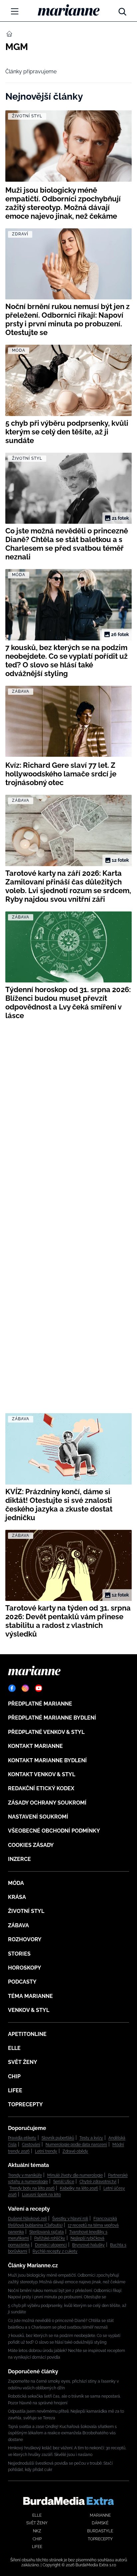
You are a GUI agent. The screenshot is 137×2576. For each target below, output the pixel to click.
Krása (17, 1897)
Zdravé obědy (75, 2151)
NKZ (37, 2531)
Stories (19, 1954)
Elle (14, 2048)
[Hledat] (122, 10)
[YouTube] (39, 1688)
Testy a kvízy (91, 2138)
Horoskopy (25, 1968)
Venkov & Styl (29, 2010)
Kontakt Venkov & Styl (42, 1774)
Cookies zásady (31, 1845)
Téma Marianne (30, 1996)
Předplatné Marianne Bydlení (52, 1718)
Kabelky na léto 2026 (79, 2188)
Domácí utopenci (51, 2245)
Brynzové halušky (88, 2245)
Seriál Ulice (64, 2182)
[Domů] (69, 10)
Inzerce (19, 1859)
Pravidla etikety (22, 2138)
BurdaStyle (100, 2531)
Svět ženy (23, 2062)
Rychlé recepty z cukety (55, 2251)
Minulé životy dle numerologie (75, 2175)
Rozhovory (25, 1939)
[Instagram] (25, 1688)
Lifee (15, 2090)
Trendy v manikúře (25, 2175)
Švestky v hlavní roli (70, 2219)
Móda (16, 1883)
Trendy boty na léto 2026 (32, 2188)
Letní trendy (46, 2151)
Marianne (100, 2515)
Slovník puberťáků (58, 2138)
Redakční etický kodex (41, 1788)
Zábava (18, 1925)
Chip (14, 2076)
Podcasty (22, 1982)
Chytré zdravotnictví (98, 2182)
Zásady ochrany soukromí (47, 1803)
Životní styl (26, 1911)
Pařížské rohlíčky (50, 2238)
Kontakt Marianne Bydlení (47, 1760)
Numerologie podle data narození (76, 2145)
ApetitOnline (27, 2034)
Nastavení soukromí (38, 1817)
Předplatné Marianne (40, 1704)
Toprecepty (25, 2104)
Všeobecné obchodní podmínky (54, 1831)
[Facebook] (12, 1688)
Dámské (100, 2523)
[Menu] (15, 11)
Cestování (31, 2145)
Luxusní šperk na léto (41, 2195)
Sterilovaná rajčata (47, 2232)
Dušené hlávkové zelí (27, 2219)
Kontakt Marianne (35, 1746)
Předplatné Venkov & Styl (46, 1732)
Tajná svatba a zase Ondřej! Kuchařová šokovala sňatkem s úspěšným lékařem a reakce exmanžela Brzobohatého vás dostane (62, 2433)
